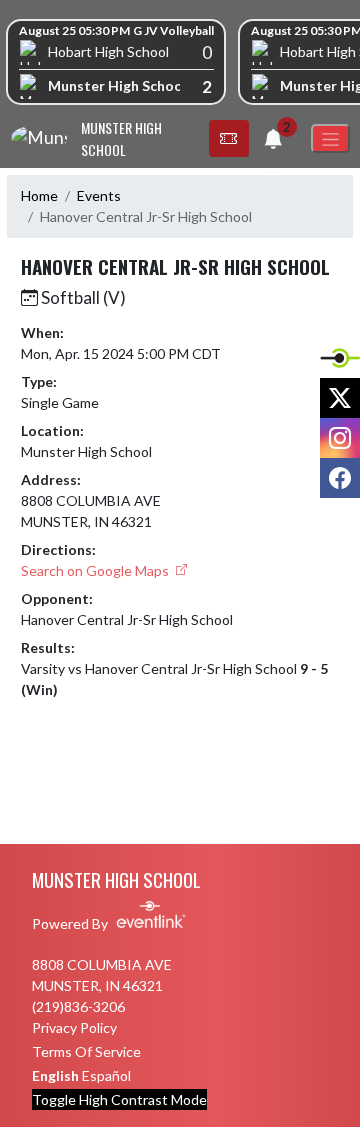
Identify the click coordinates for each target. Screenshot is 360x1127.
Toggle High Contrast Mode (119, 1099)
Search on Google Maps (96, 570)
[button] (229, 139)
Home (39, 195)
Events (99, 195)
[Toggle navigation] (330, 138)
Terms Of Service (86, 1051)
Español (106, 1075)
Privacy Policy (74, 1027)
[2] (273, 141)
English (55, 1075)
